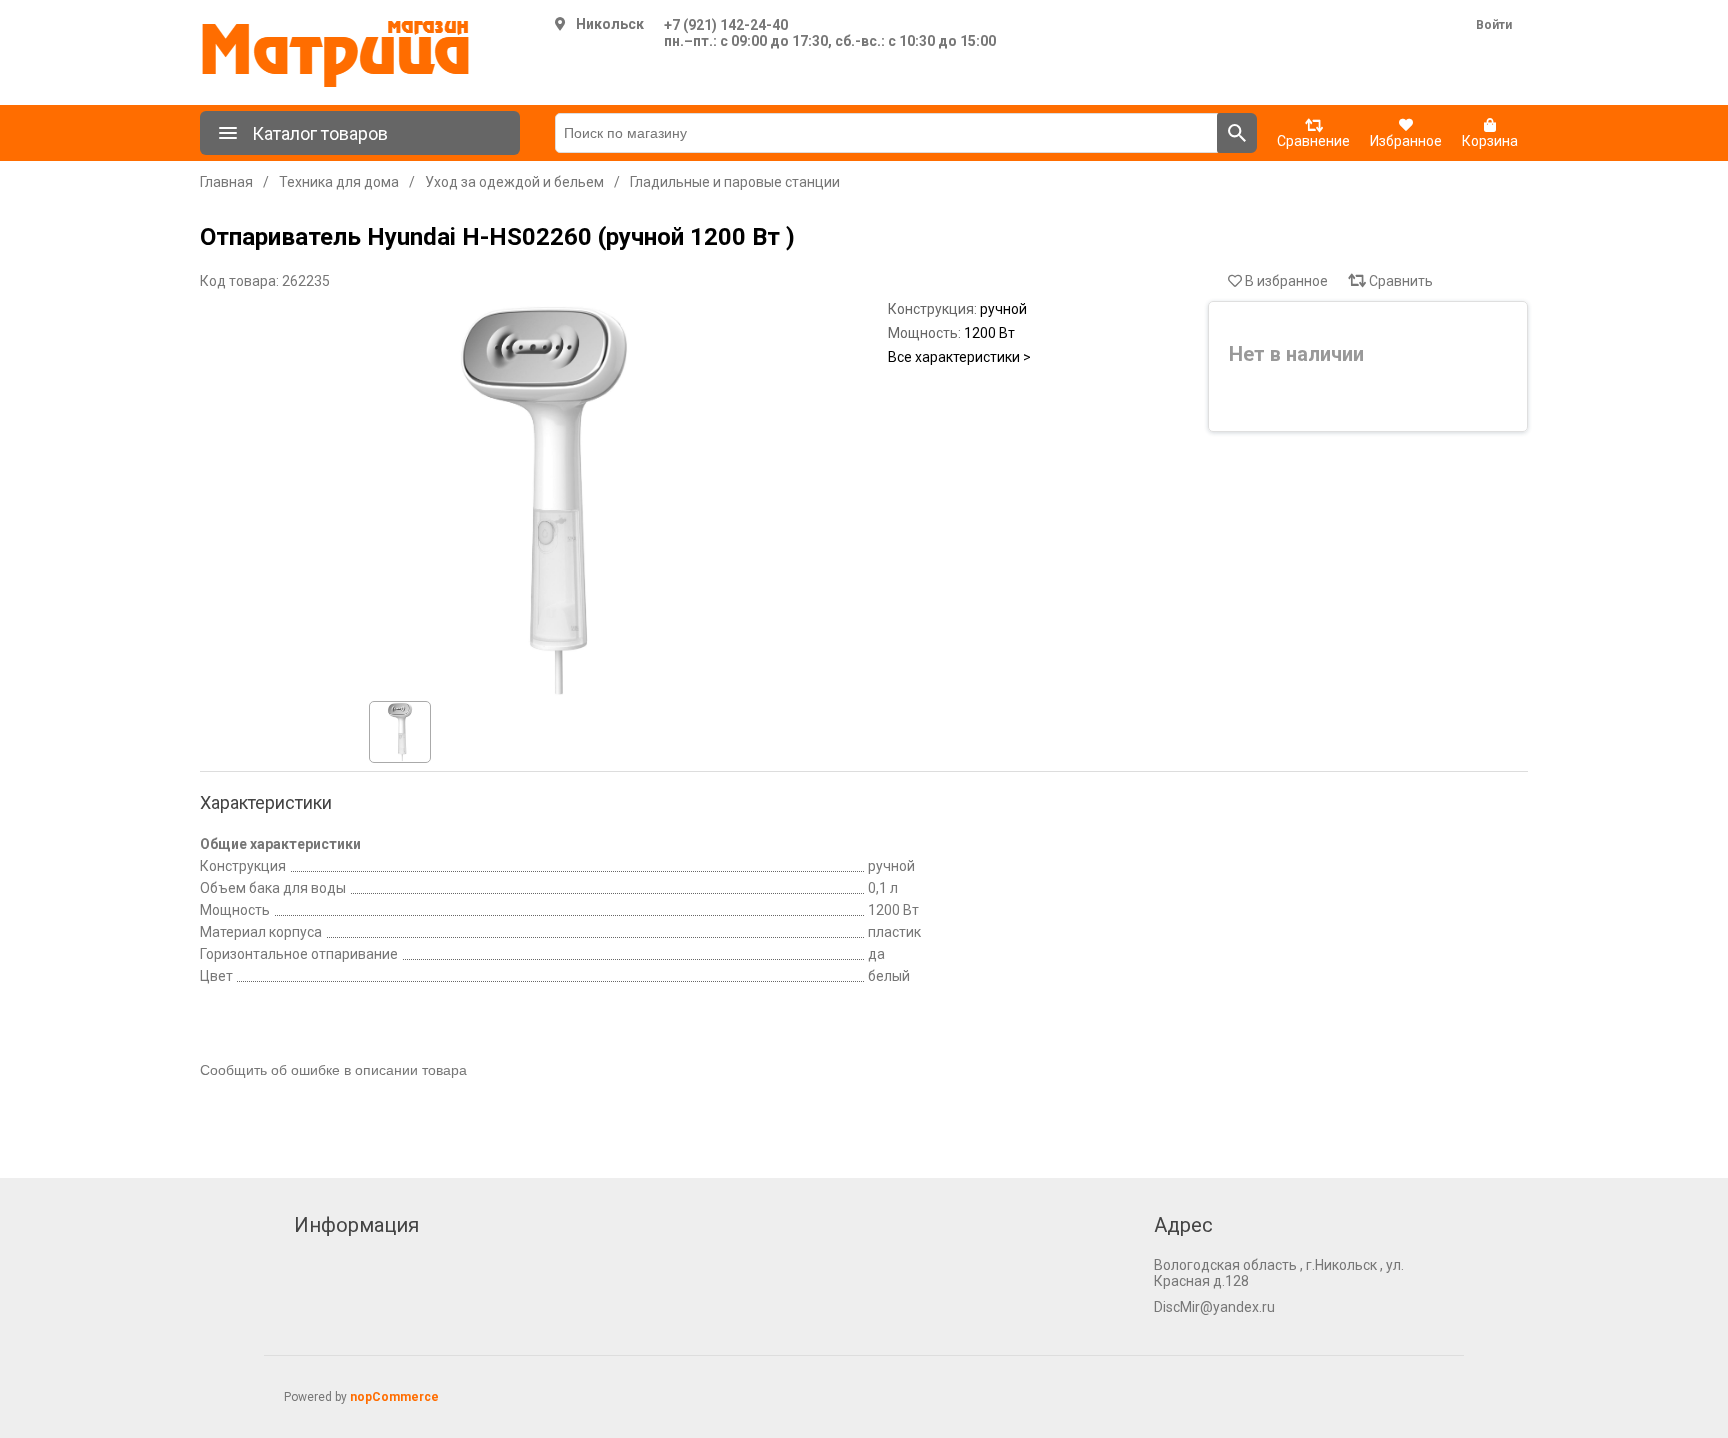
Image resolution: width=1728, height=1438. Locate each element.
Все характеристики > (959, 357)
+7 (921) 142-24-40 (726, 25)
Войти (1494, 25)
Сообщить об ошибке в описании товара (333, 1070)
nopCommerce (394, 1397)
